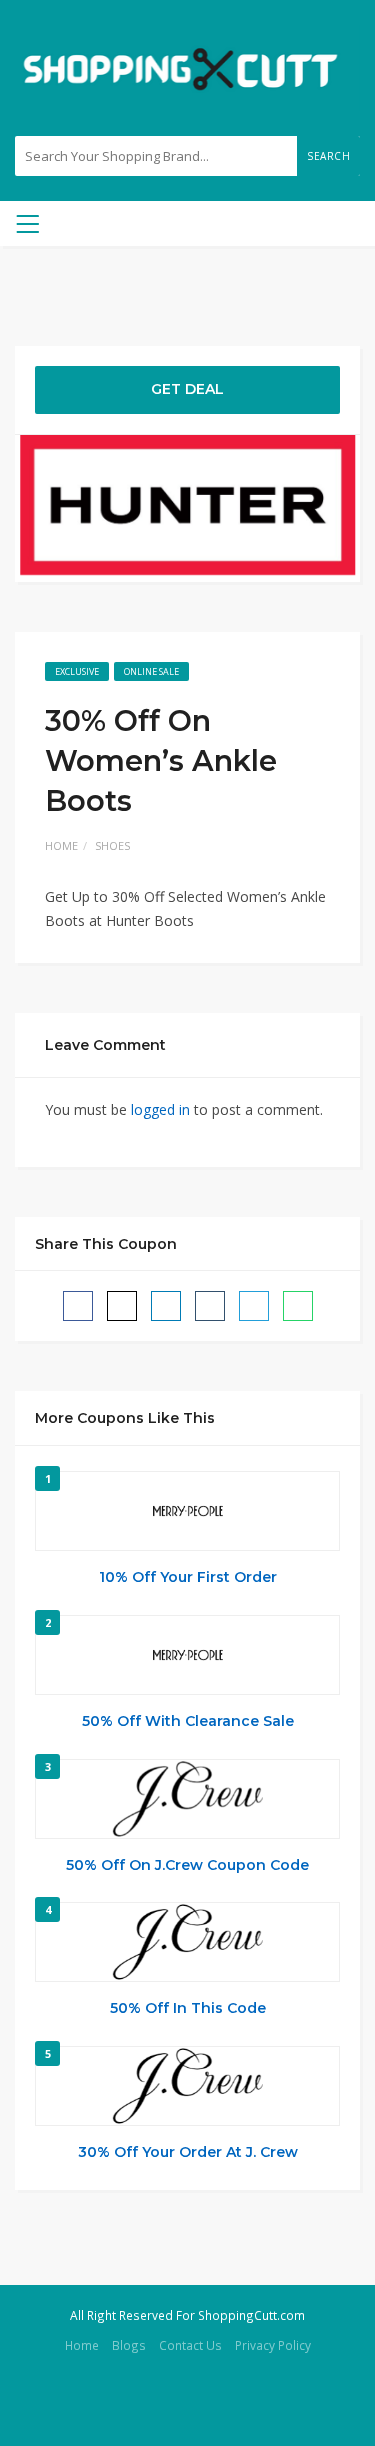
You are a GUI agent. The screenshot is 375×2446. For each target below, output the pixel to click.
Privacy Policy (273, 2345)
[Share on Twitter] (122, 1306)
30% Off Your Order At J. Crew (188, 2152)
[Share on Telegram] (254, 1306)
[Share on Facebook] (78, 1306)
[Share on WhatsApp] (298, 1306)
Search (328, 156)
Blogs (129, 2345)
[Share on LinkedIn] (166, 1306)
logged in (160, 1109)
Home (61, 845)
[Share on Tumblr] (210, 1306)
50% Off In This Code (188, 2008)
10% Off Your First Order (188, 1577)
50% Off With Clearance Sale (188, 1721)
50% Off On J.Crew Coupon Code (187, 1865)
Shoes (112, 845)
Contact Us (190, 2345)
